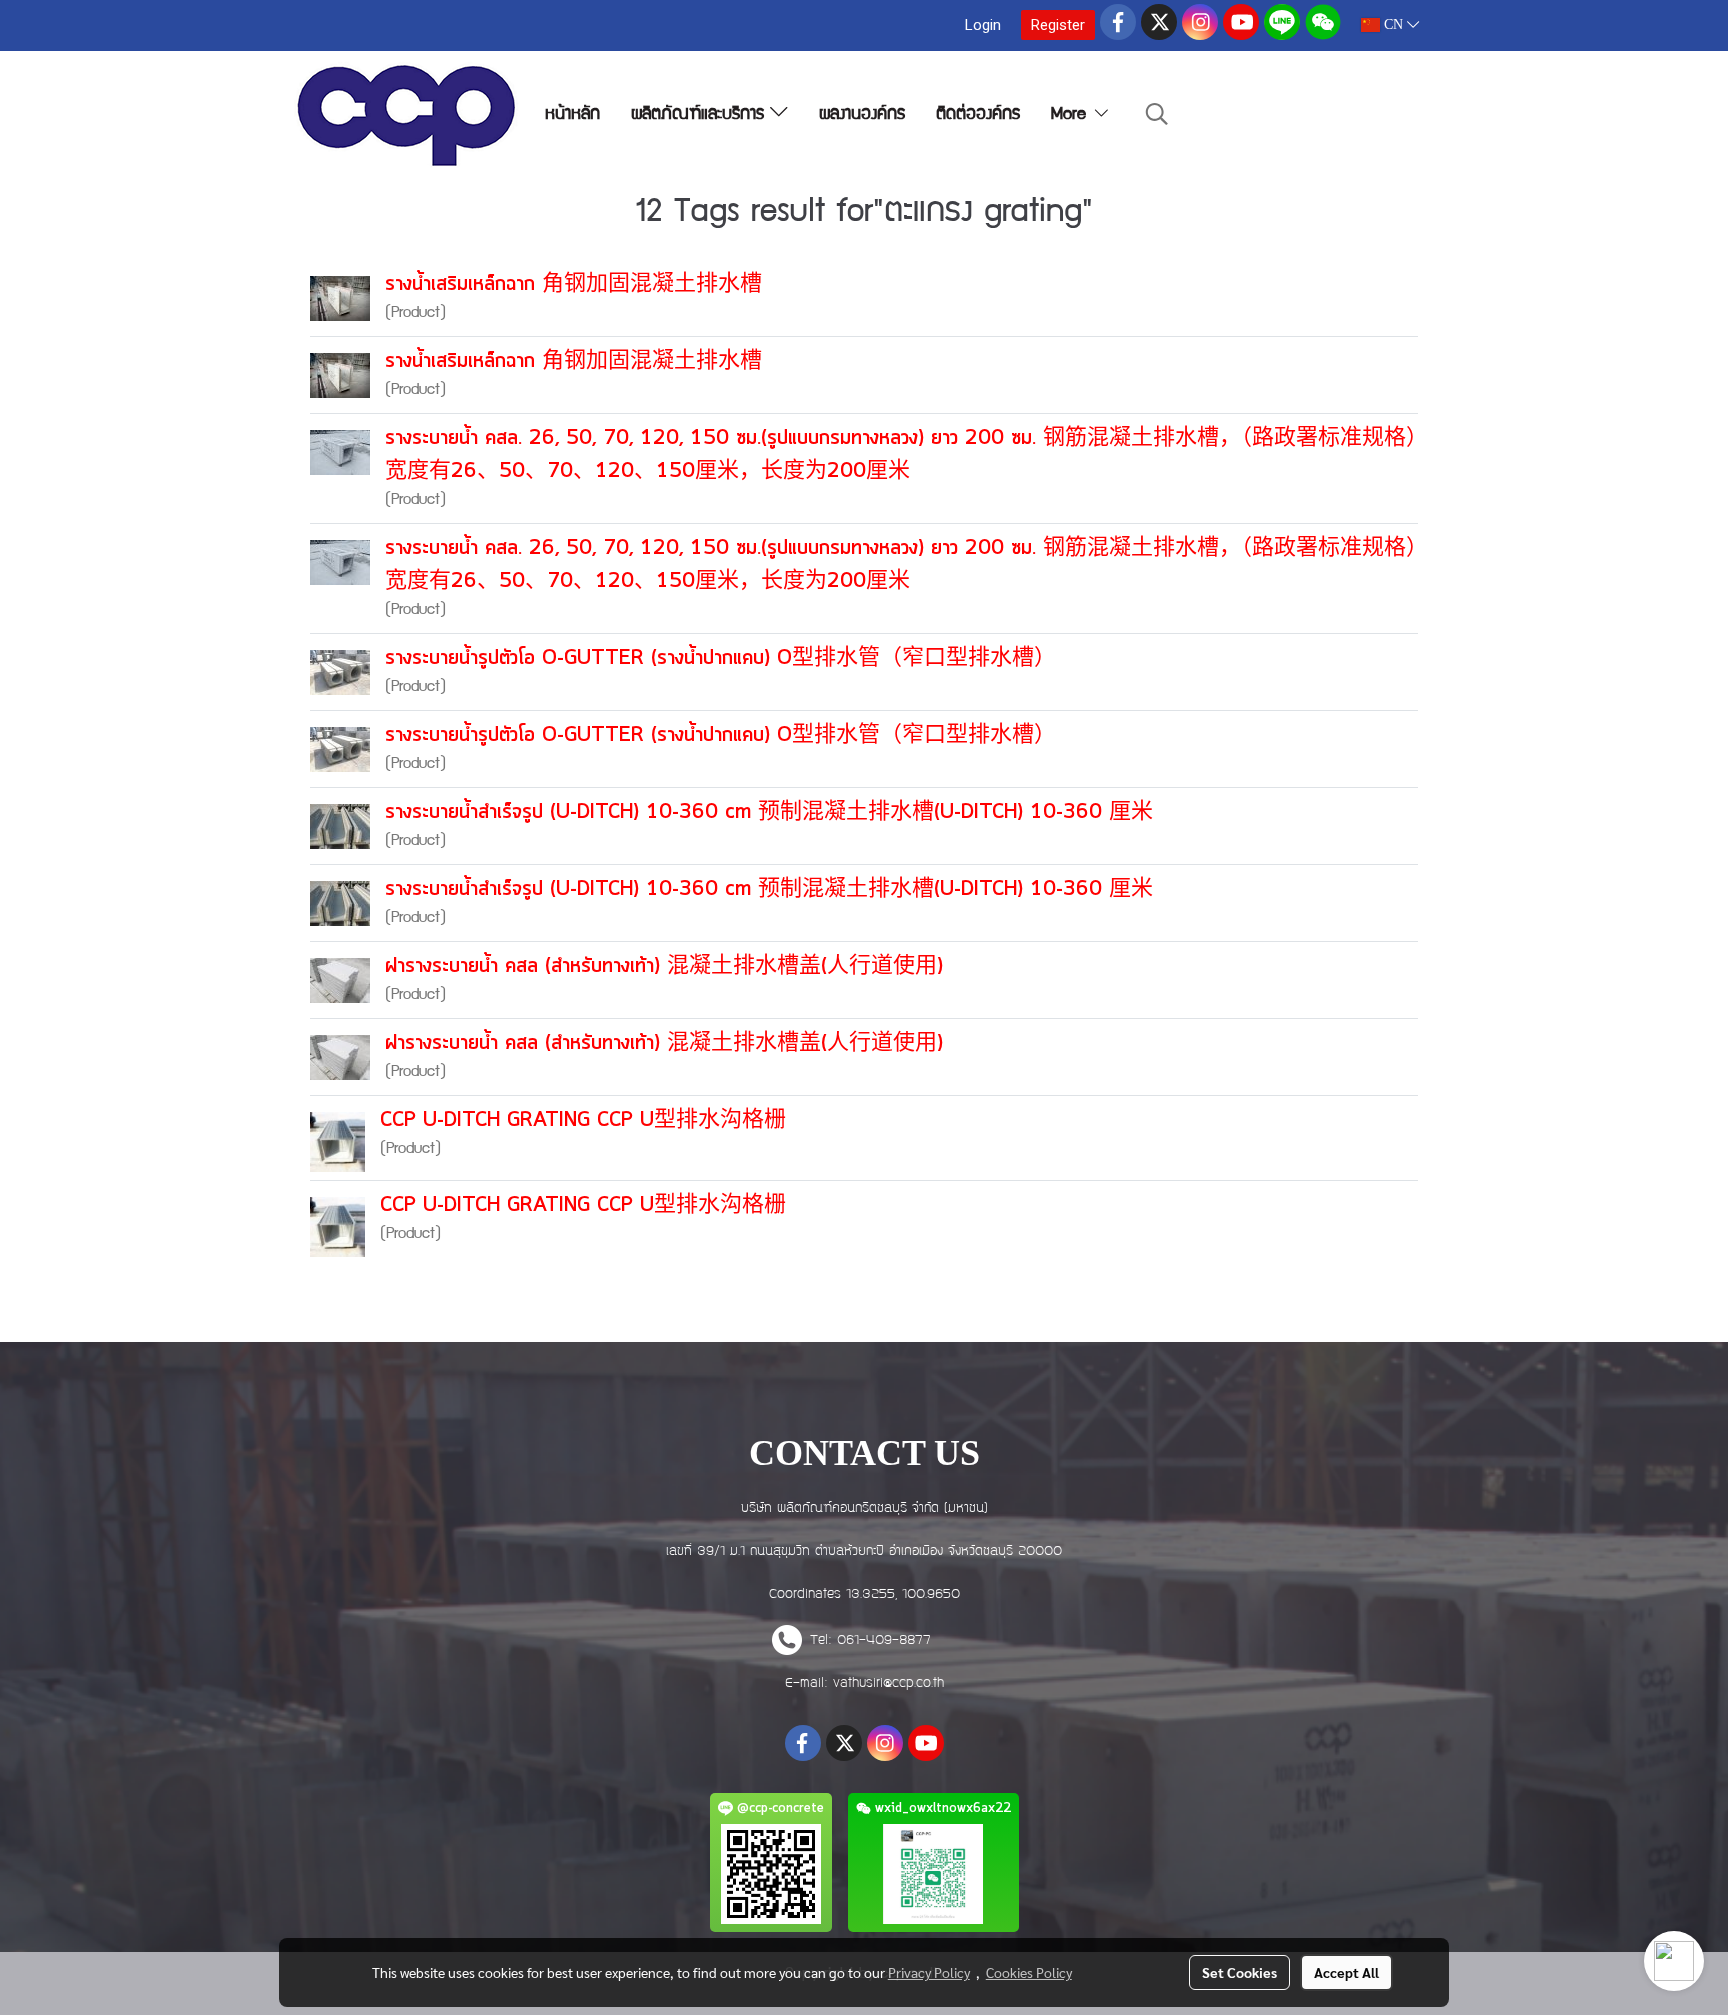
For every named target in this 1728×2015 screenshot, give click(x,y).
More (1071, 115)
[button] (1157, 115)
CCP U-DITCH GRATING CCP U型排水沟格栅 (583, 1120)
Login (983, 25)
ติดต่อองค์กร (978, 115)
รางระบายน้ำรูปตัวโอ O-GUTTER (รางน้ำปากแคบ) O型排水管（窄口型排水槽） (720, 658)
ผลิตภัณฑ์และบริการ (700, 115)
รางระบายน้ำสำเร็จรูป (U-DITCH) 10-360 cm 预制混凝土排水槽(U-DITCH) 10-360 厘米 (769, 812)
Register (1058, 25)
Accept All (1346, 1972)
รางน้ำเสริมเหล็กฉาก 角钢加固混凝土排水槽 (573, 284)
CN (1393, 24)
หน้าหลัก (572, 115)
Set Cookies (1239, 1972)
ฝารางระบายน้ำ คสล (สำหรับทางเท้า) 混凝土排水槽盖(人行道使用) (664, 966)
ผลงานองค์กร (862, 115)
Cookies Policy (1029, 1972)
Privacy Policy (929, 1972)
